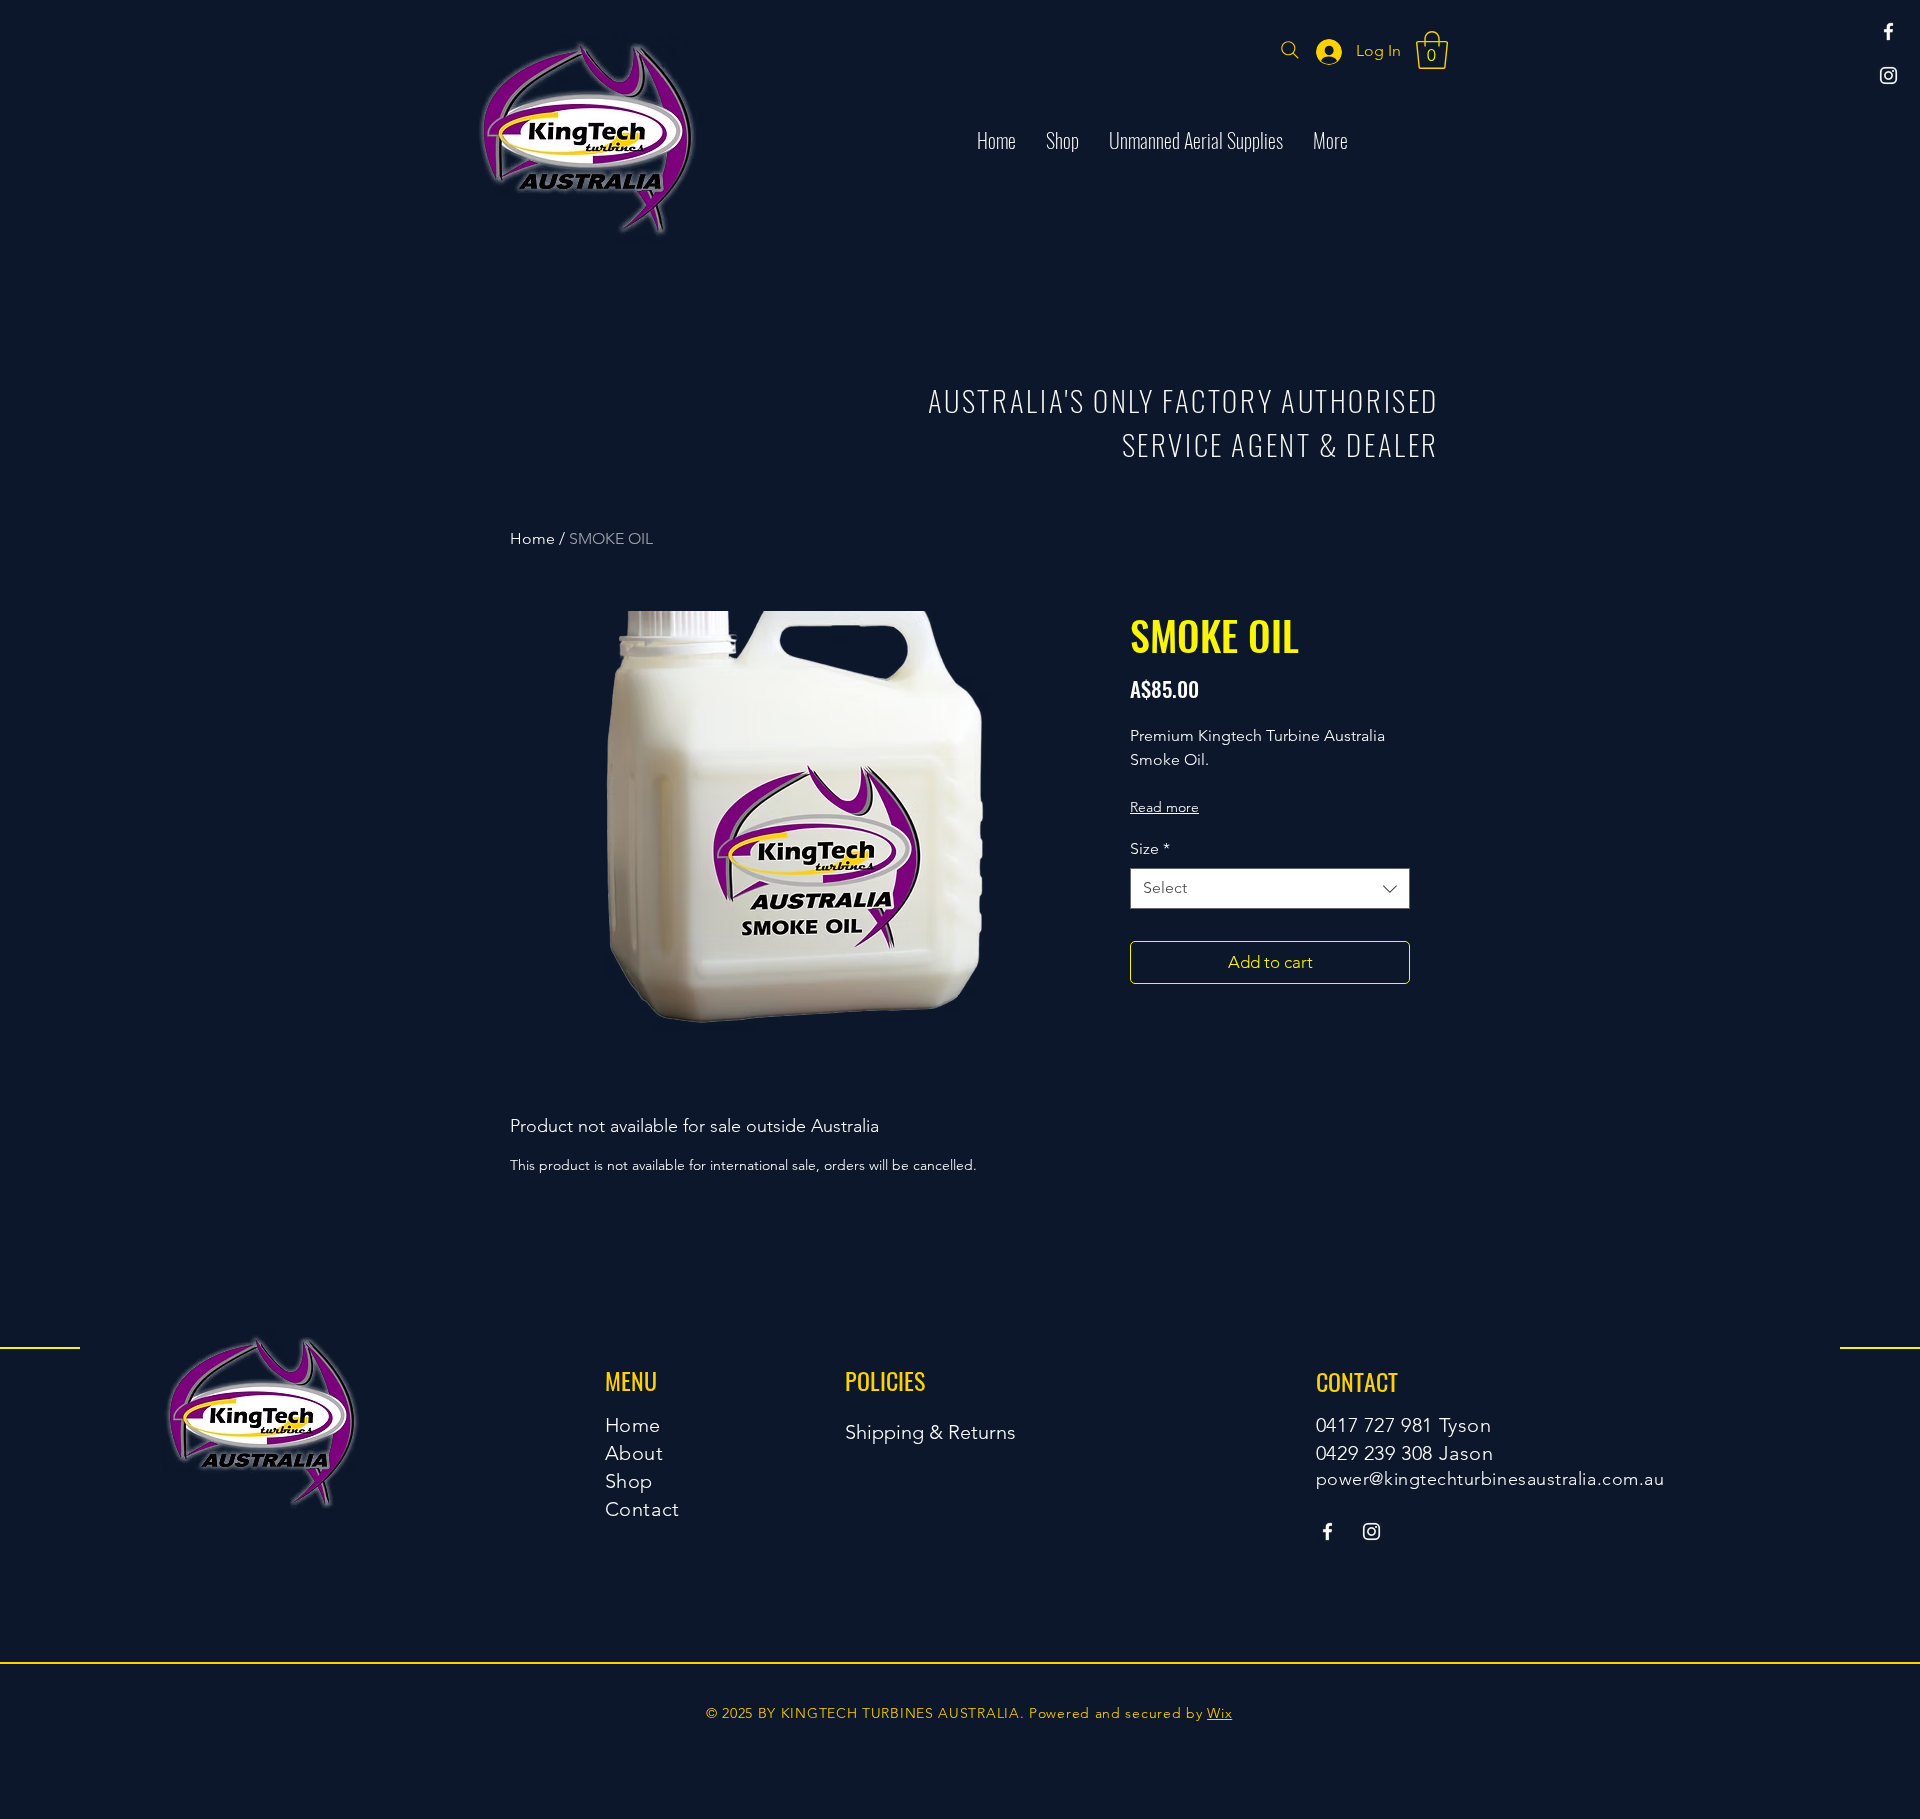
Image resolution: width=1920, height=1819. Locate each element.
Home (532, 538)
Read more (1164, 807)
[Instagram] (1888, 75)
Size (1150, 848)
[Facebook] (1888, 31)
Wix (1219, 1713)
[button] (1432, 50)
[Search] (1290, 50)
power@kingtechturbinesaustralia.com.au (1490, 1479)
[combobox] (1270, 888)
